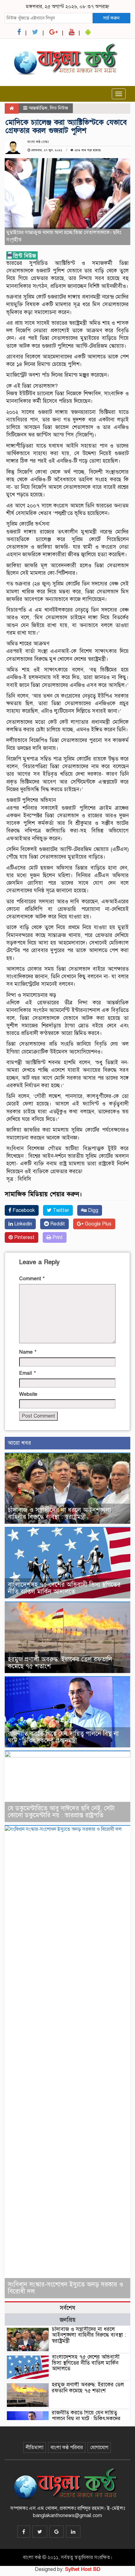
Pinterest (24, 1237)
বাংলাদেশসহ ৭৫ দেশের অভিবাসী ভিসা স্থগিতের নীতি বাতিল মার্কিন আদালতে (64, 1588)
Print (57, 1237)
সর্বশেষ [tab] (67, 2308)
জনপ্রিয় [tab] (68, 2320)
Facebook (23, 1210)
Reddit (57, 1224)
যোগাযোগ (99, 2447)
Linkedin (22, 1224)
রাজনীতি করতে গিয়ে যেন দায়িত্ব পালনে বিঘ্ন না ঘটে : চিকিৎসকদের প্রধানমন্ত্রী (63, 1737)
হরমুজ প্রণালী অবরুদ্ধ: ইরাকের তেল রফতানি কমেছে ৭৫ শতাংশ (60, 1663)
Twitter (60, 1210)
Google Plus (97, 1224)
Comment (32, 1279)
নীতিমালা (35, 2447)
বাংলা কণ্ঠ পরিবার (67, 2447)
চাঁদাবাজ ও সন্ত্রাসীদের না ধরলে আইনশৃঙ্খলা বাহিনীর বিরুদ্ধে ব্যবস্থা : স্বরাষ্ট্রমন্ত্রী (59, 1514)
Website (28, 1394)
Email (27, 1373)
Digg (92, 1210)
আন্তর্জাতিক (38, 108)
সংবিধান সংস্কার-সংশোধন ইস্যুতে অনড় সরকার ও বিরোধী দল (66, 2288)
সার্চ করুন (111, 18)
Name (28, 1352)
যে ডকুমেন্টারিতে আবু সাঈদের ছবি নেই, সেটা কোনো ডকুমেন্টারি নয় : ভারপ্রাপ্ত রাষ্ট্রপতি (61, 1812)
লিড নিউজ (59, 108)
